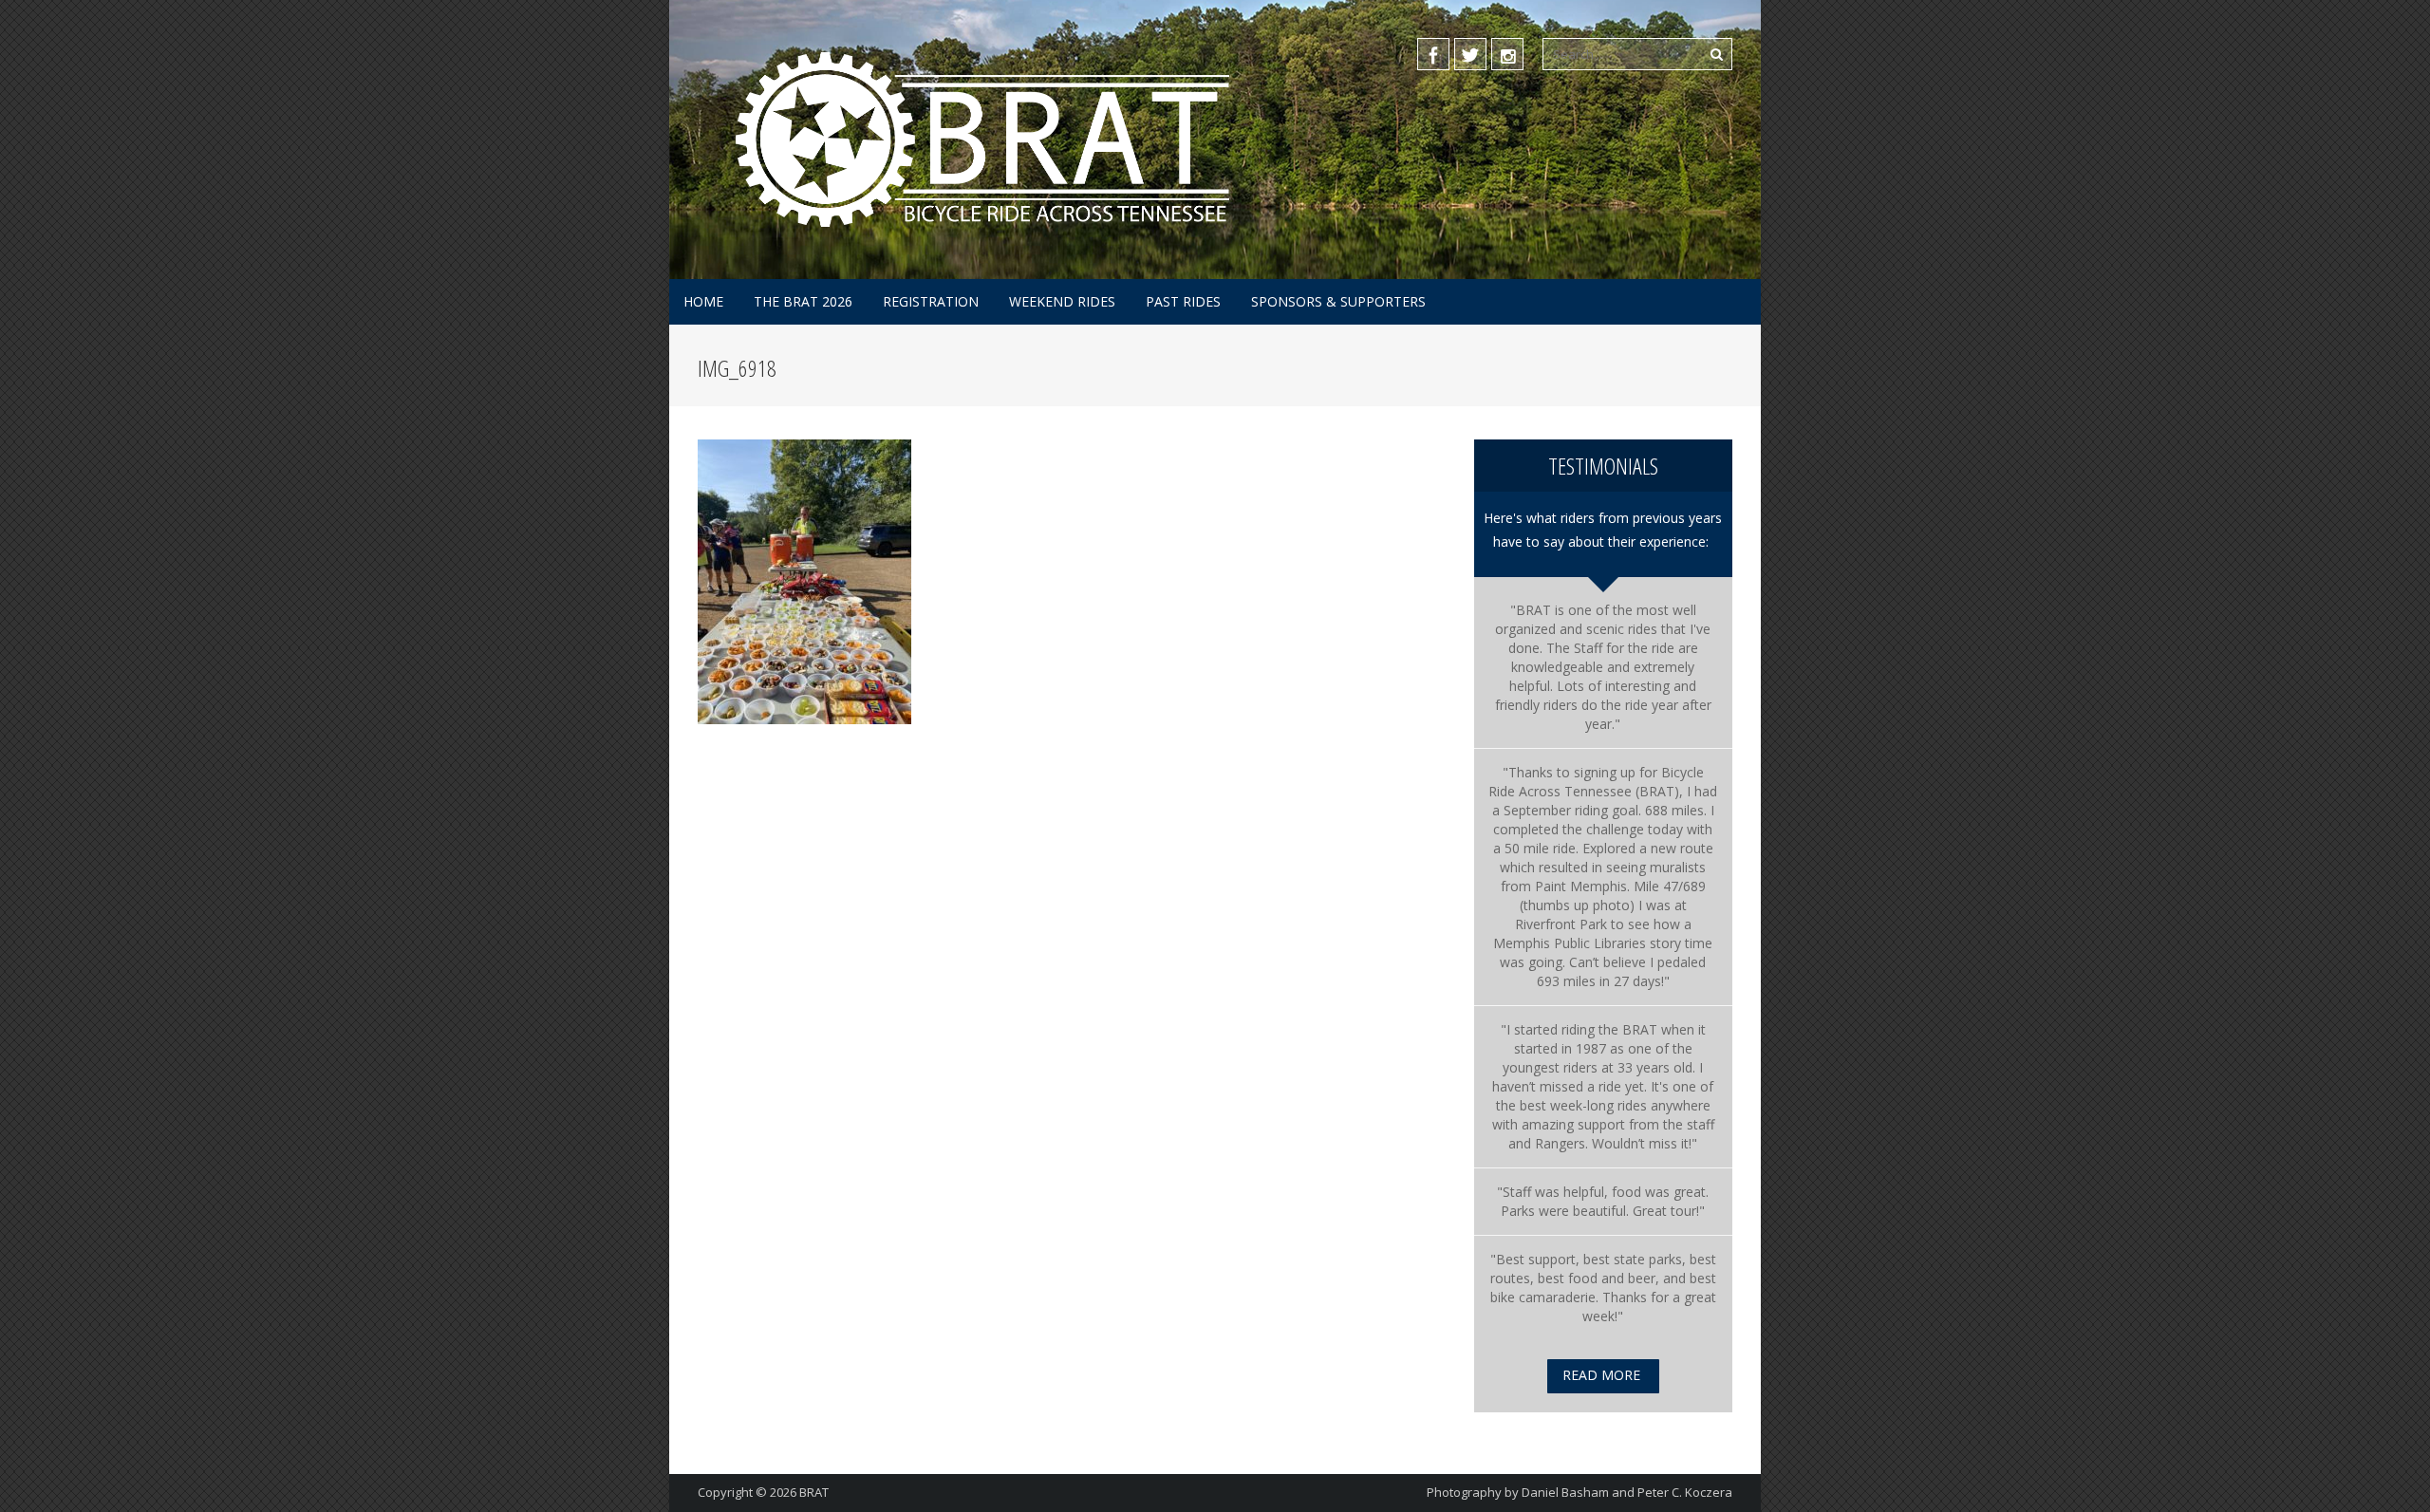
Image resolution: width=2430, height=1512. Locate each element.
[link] (1596, 782)
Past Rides (1183, 301)
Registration (931, 301)
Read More (1601, 1375)
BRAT (814, 1492)
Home (703, 301)
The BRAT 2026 (803, 301)
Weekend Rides (1062, 301)
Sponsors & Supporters (1338, 301)
